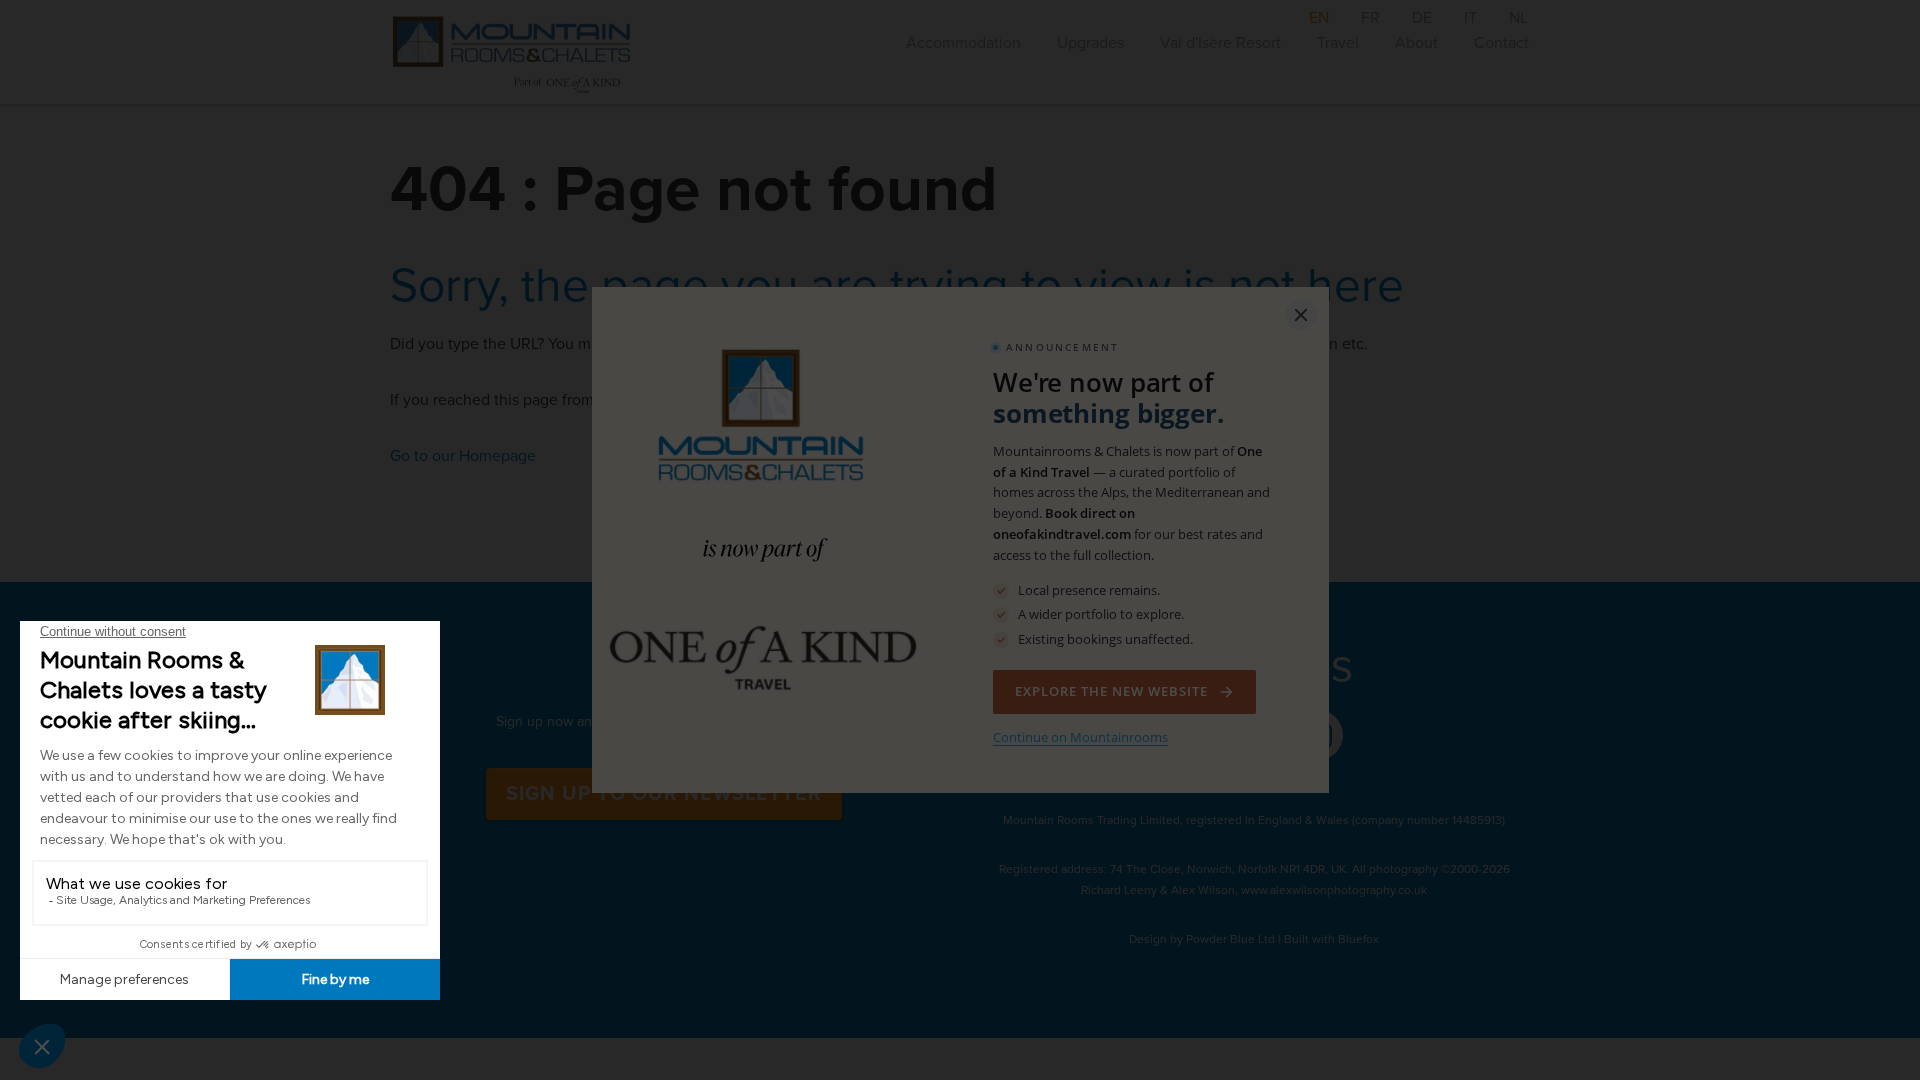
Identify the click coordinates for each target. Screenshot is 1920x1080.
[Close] (1301, 315)
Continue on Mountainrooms (1080, 737)
